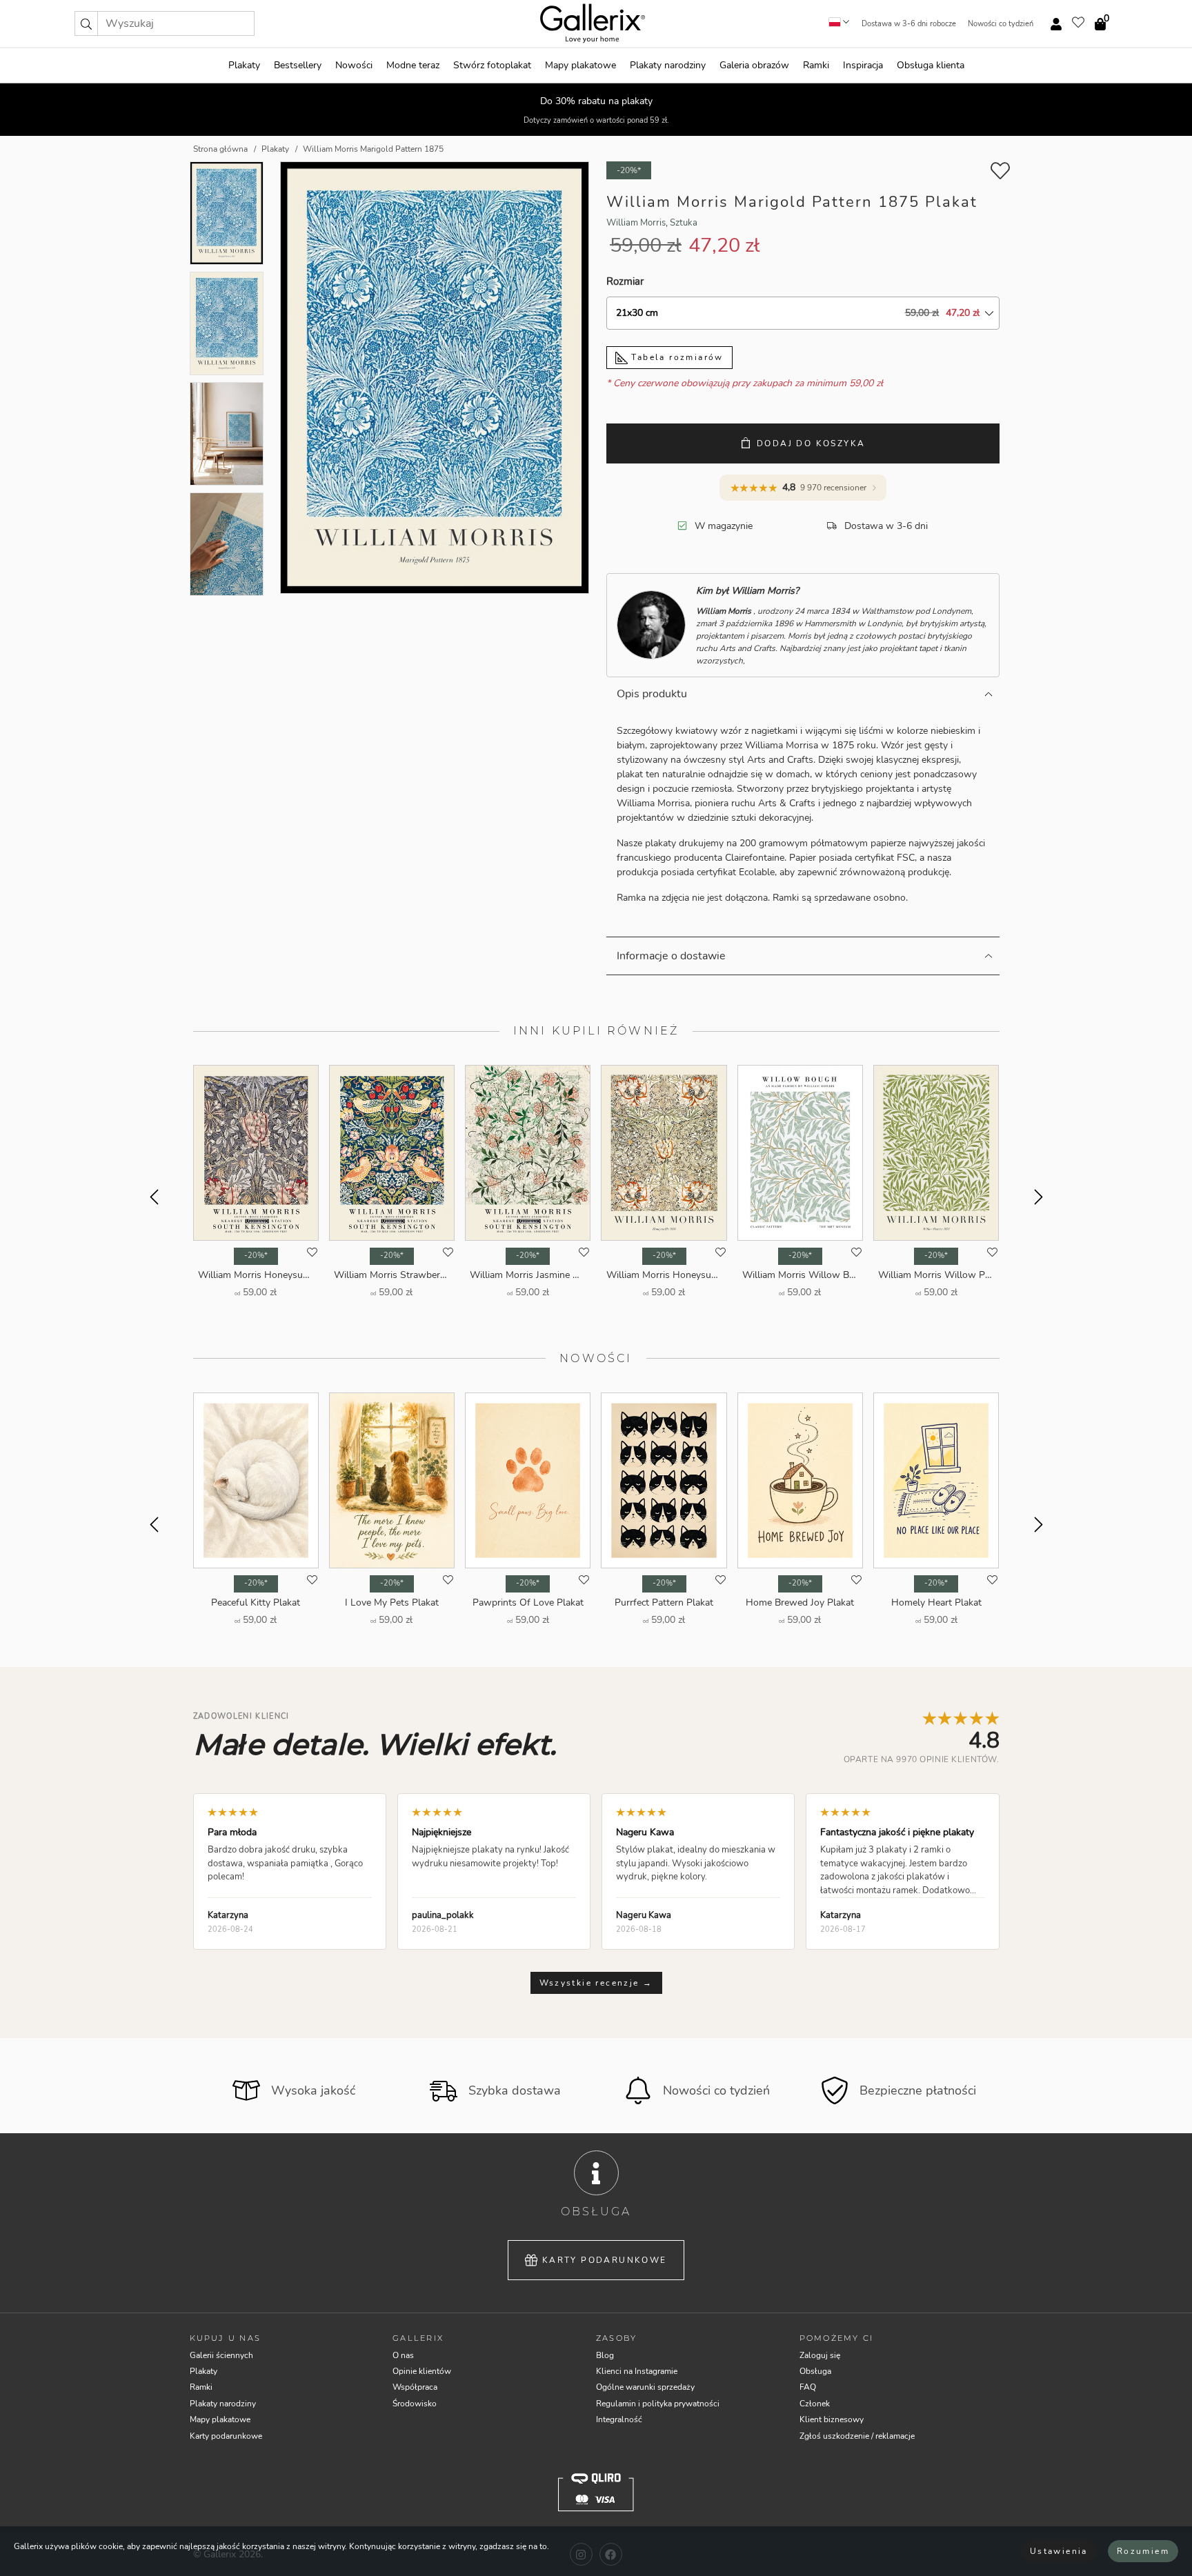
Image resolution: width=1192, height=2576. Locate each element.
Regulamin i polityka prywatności (658, 2404)
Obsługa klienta (931, 65)
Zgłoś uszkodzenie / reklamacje (857, 2436)
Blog (605, 2355)
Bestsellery (298, 65)
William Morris (636, 223)
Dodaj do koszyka (811, 443)
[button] (86, 23)
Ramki (816, 65)
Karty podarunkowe (605, 2260)
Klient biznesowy (832, 2419)
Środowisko (415, 2404)
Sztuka (684, 223)
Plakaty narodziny (668, 65)
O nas (403, 2355)
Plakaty (244, 65)
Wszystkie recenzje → (596, 1983)
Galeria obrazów (754, 65)
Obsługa (815, 2371)
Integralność (619, 2419)
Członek (815, 2404)
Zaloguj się (820, 2355)
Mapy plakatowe (580, 65)
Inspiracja (863, 65)
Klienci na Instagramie (637, 2371)
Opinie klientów (422, 2371)
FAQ (808, 2387)
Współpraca (415, 2387)
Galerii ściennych (221, 2355)
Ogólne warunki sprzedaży (645, 2387)
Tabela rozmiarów (676, 357)
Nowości (354, 65)
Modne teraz (413, 65)
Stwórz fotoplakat (492, 65)
